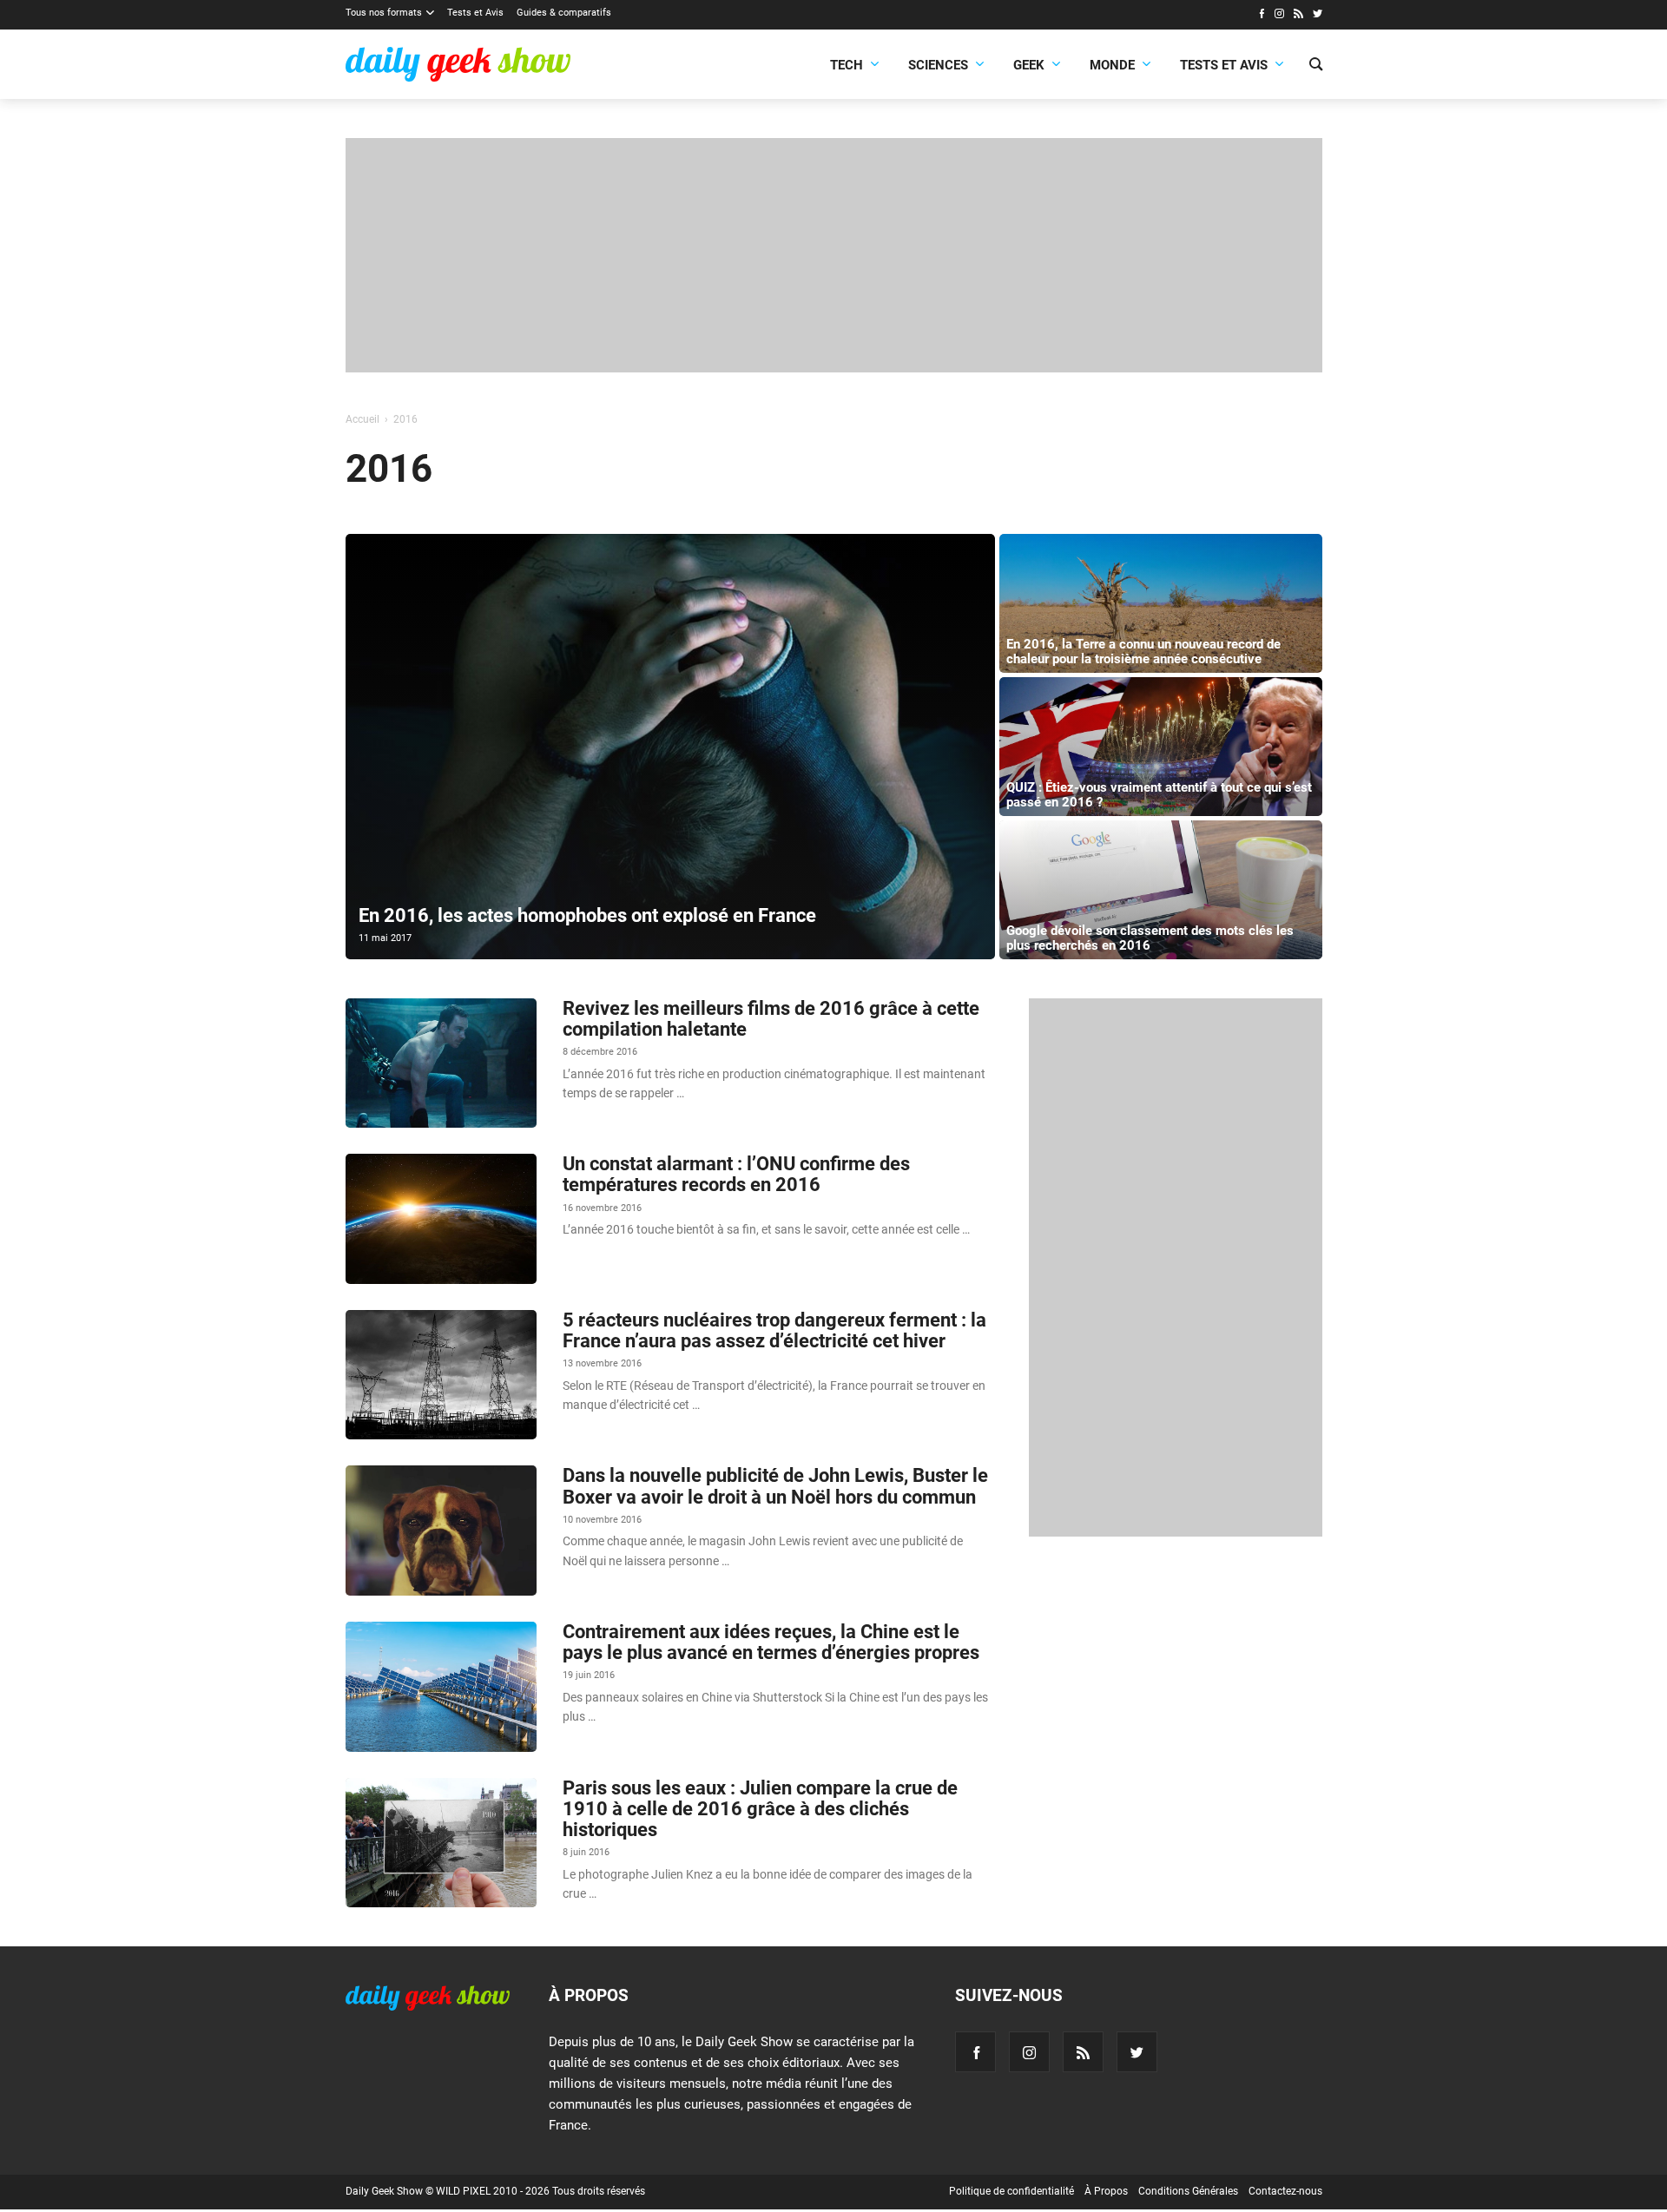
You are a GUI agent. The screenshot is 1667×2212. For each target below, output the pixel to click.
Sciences (938, 65)
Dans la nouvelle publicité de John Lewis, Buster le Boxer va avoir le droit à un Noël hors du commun (775, 1486)
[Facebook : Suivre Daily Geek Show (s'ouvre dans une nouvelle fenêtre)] (1261, 16)
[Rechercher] (1316, 66)
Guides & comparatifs (564, 13)
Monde (1112, 65)
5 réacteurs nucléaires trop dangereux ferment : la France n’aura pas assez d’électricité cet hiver (774, 1330)
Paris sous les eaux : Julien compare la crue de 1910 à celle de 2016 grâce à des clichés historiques (760, 1809)
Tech (847, 65)
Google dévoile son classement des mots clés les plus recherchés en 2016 (1150, 938)
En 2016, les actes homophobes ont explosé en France (587, 915)
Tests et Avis (475, 13)
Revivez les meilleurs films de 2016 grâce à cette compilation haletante (771, 1019)
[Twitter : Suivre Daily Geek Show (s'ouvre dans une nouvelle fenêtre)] (1318, 16)
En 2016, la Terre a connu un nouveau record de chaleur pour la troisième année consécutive (1143, 652)
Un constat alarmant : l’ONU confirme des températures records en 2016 (736, 1174)
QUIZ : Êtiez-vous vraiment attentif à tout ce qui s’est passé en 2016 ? (1159, 795)
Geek (1029, 65)
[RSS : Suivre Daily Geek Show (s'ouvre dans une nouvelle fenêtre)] (1298, 16)
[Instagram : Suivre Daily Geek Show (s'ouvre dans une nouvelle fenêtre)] (1279, 16)
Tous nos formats (384, 13)
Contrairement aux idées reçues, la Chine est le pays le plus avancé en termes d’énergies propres (771, 1642)
